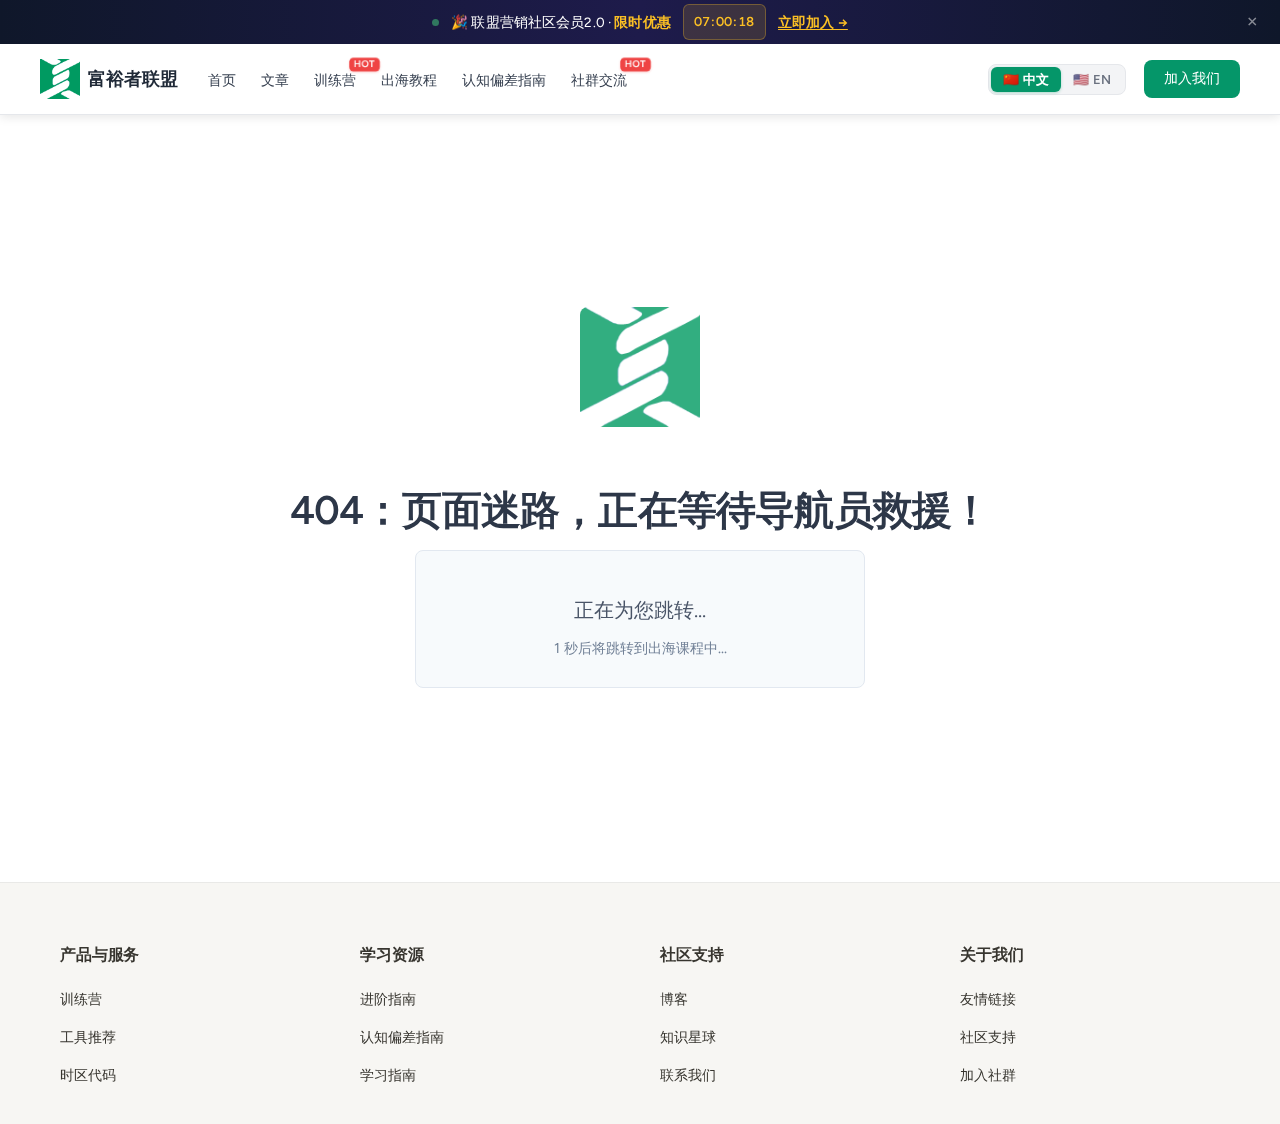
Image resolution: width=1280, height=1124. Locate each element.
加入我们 (1192, 78)
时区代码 (88, 1074)
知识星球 (688, 1036)
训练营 (335, 77)
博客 (674, 998)
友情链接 (988, 998)
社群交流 (599, 77)
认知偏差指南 (504, 80)
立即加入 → (813, 22)
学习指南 (388, 1074)
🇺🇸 (1092, 79)
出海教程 (409, 80)
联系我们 (688, 1074)
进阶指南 (388, 998)
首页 (222, 80)
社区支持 (988, 1036)
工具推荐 (88, 1036)
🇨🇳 (1026, 79)
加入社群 (988, 1074)
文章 (275, 80)
